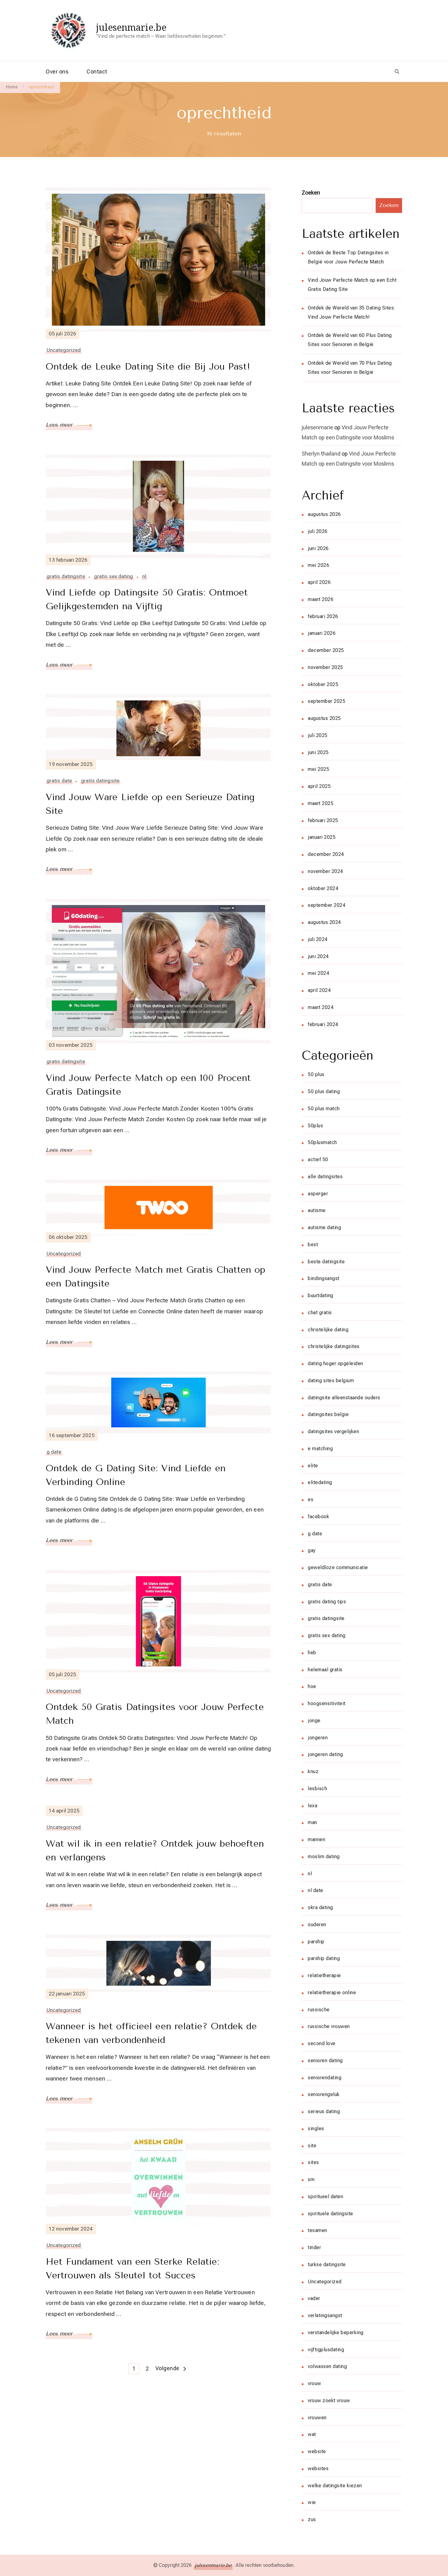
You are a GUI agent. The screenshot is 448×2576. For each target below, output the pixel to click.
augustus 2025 (324, 718)
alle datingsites (325, 1177)
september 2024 (327, 905)
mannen (316, 1839)
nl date (316, 1890)
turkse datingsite (327, 2265)
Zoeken (311, 193)
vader (314, 2298)
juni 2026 (318, 548)
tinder (314, 2247)
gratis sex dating (114, 576)
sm (311, 2179)
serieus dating (324, 2111)
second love (322, 2043)
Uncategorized (64, 350)
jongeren (318, 1738)
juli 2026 (318, 531)
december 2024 (326, 854)
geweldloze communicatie (338, 1567)
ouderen (317, 1925)
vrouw (315, 2383)
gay (312, 1550)
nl (144, 576)
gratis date (59, 781)
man (313, 1822)
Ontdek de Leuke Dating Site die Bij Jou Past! (148, 367)
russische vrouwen (329, 2026)
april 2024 (319, 990)
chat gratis (320, 1313)
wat (312, 2434)
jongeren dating (325, 1754)
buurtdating (321, 1295)
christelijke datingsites (334, 1346)
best (313, 1245)
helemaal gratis (325, 1670)
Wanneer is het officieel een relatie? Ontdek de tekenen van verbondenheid (151, 2033)
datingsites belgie (328, 1414)
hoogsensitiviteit (327, 1703)
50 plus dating (324, 1091)
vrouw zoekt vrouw (329, 2401)
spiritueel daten (325, 2197)
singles (316, 2129)
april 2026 (319, 582)
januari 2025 (322, 837)
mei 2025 (318, 769)
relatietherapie (324, 1975)
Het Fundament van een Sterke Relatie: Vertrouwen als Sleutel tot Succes (133, 2268)
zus (312, 2519)
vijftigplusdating (326, 2350)
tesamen (318, 2230)
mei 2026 (318, 565)
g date (54, 1452)
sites (313, 2162)
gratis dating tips (327, 1602)
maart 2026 (321, 599)
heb (312, 1653)
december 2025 (326, 650)
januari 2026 (322, 633)
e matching (320, 1449)
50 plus (316, 1074)
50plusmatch (322, 1142)
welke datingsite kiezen (335, 2486)
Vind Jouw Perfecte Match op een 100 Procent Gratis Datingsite (148, 1085)
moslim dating (324, 1857)
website (317, 2451)
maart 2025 (321, 803)
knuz (313, 1771)
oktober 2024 (323, 888)
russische (319, 2010)
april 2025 (319, 786)
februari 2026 (323, 616)
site (312, 2146)
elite (313, 1466)
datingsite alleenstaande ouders (344, 1398)
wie (312, 2502)
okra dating (320, 1907)
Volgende (167, 2368)
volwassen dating (327, 2366)
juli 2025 (318, 735)
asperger (318, 1194)
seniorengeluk (324, 2094)
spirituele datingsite (331, 2214)
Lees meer (60, 425)
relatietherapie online (332, 1993)
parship (316, 1942)
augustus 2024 (324, 922)
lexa (313, 1806)
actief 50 (318, 1159)
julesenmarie (317, 427)
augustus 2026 (324, 514)
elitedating (320, 1482)
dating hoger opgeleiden (336, 1363)
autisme (317, 1210)
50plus (315, 1126)
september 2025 (327, 701)
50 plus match (324, 1109)
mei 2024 (318, 973)
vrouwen (317, 2418)
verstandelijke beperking (336, 2333)
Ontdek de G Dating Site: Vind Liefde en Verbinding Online (136, 1475)
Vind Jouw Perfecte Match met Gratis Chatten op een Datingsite (156, 1277)
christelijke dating (328, 1330)
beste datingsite (326, 1262)
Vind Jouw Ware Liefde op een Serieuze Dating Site (150, 804)
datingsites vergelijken (333, 1431)
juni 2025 (318, 752)
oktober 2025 (323, 684)
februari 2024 (323, 1024)
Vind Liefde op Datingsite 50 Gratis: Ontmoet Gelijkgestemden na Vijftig (147, 599)
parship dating (324, 1958)
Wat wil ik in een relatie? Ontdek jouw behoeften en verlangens (155, 1850)
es (311, 1499)
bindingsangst (324, 1278)
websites (318, 2469)
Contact (97, 72)
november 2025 (325, 667)
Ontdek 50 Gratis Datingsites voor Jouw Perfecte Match (155, 1714)
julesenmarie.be (131, 27)
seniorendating (325, 2078)
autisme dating (324, 1227)
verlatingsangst (325, 2315)
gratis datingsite (66, 576)
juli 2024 (318, 939)
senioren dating (325, 2061)
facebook (318, 1517)
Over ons (57, 72)
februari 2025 (323, 820)
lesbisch (317, 1789)
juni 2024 (318, 956)
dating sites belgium (331, 1381)
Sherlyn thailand (321, 454)
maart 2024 (321, 1007)
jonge (314, 1721)
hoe (312, 1686)
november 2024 (325, 871)
